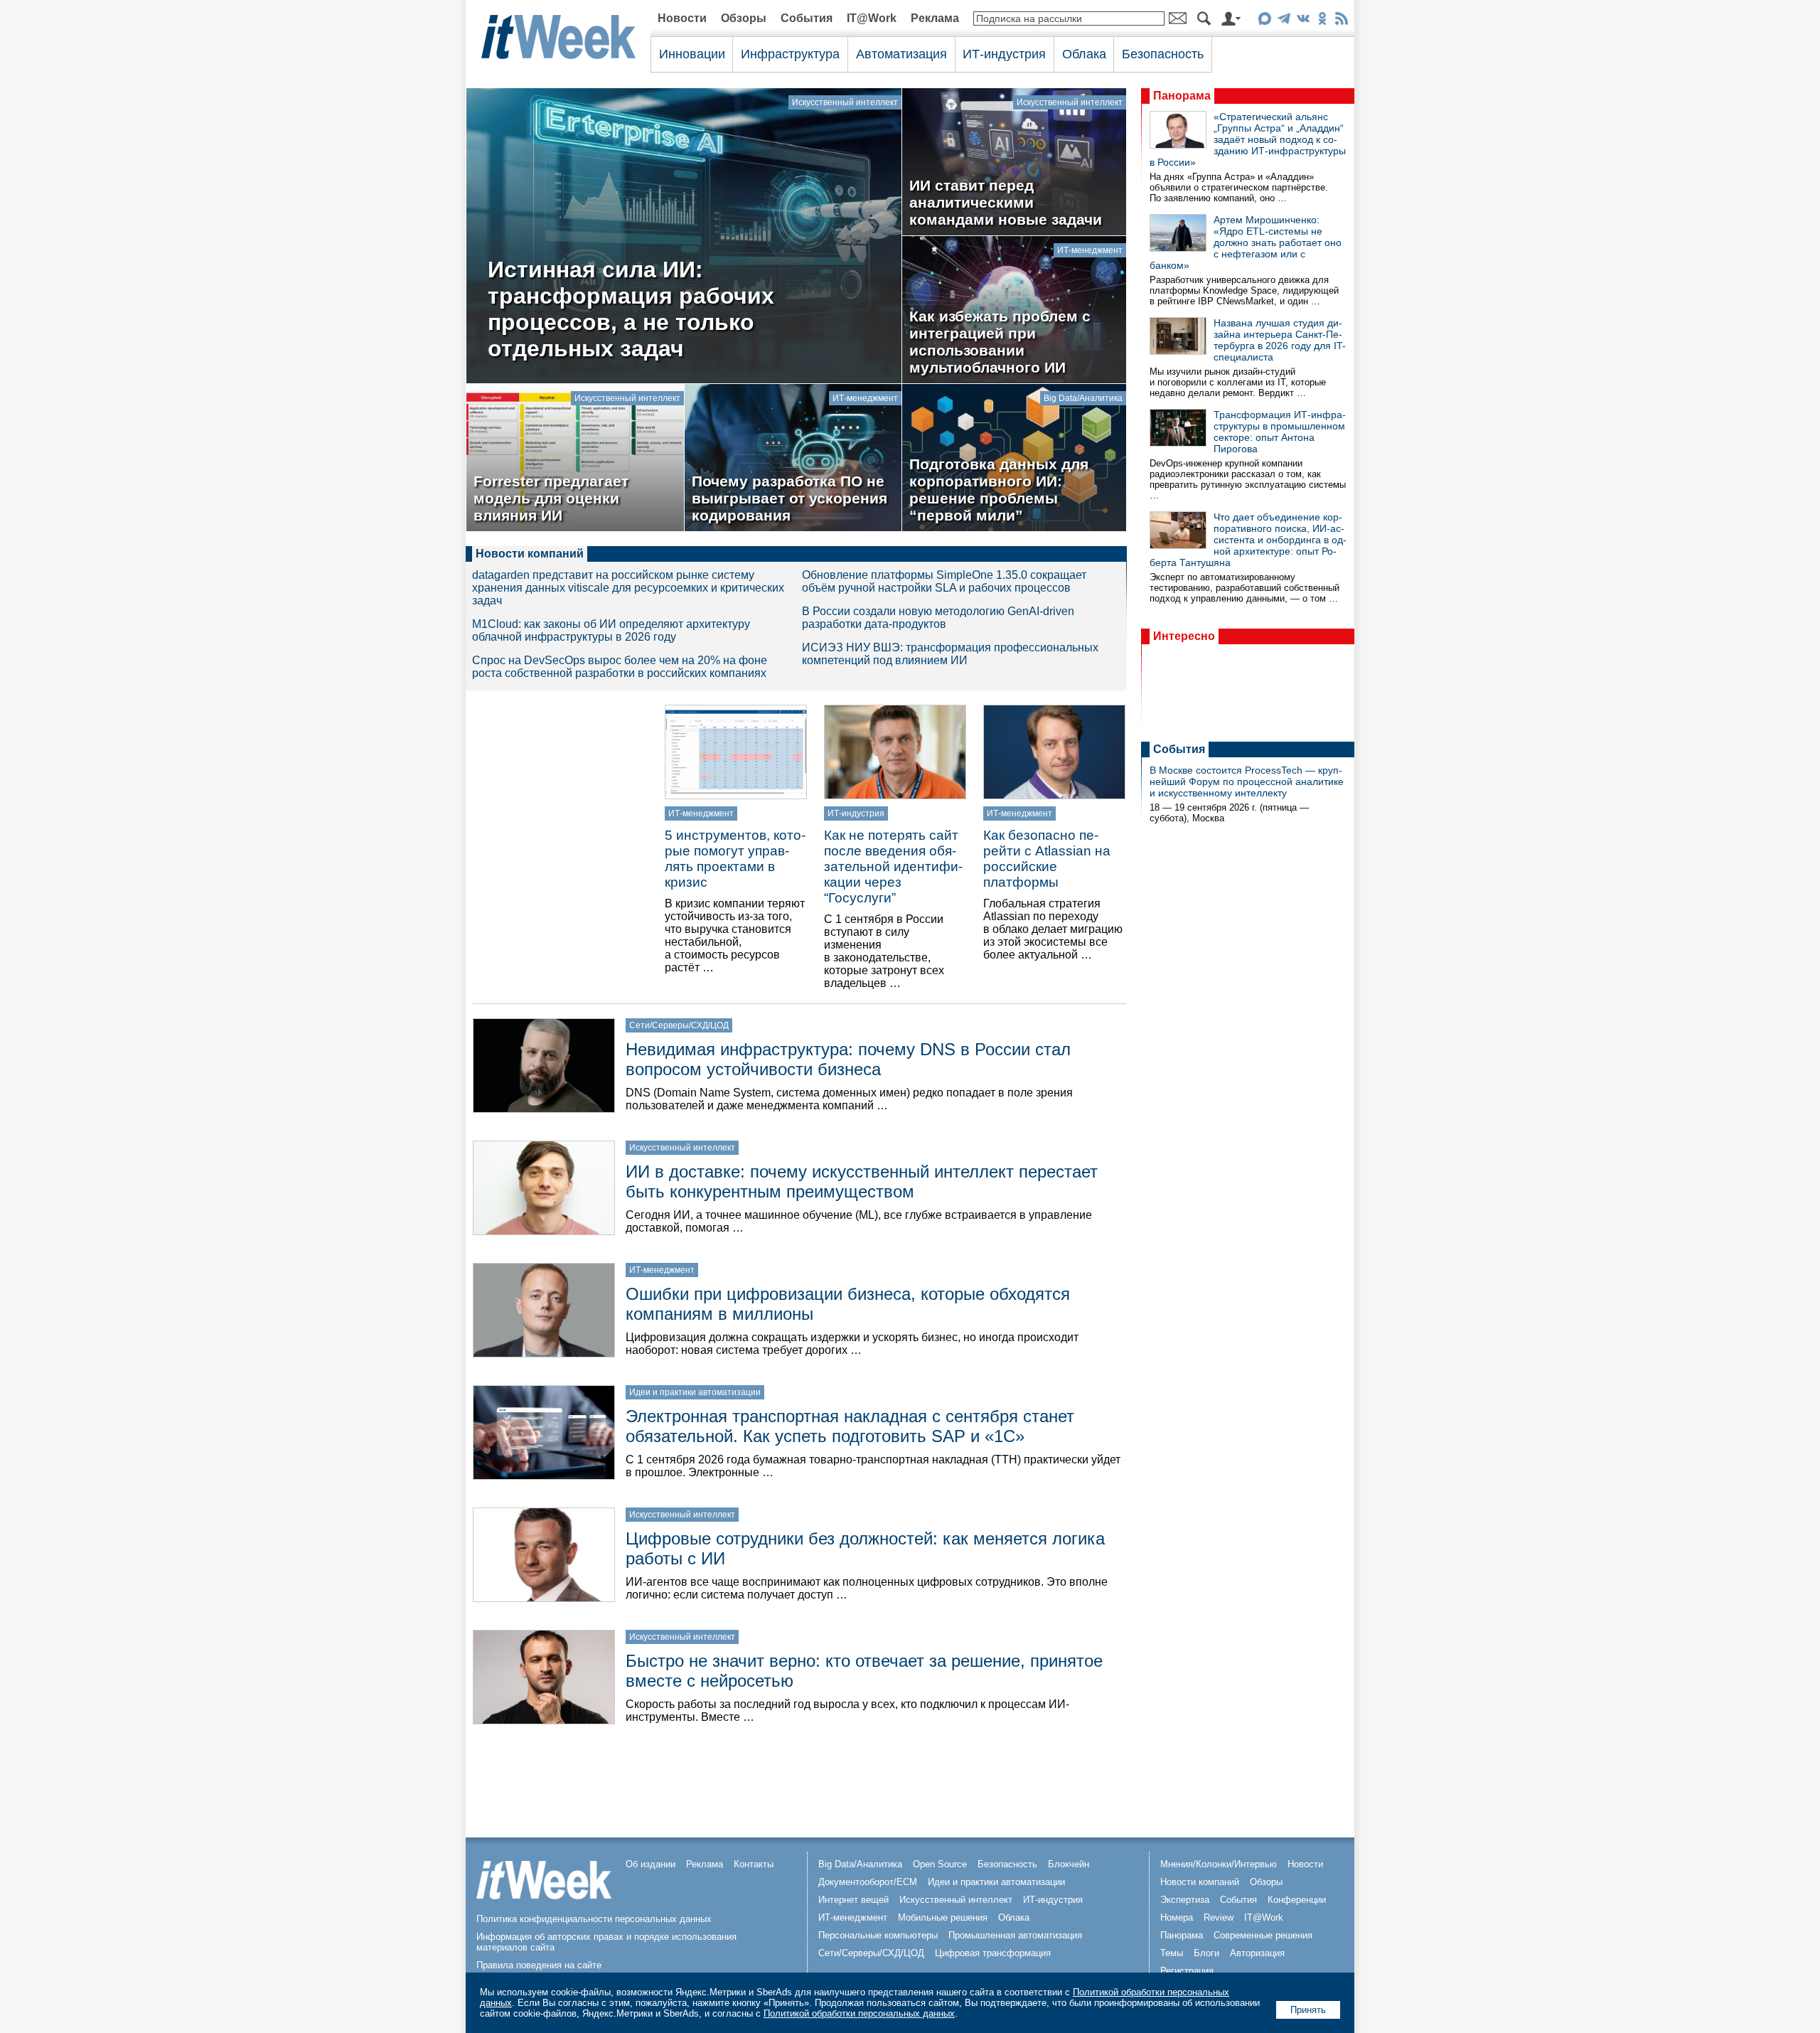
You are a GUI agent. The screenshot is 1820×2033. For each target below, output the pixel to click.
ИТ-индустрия (1004, 54)
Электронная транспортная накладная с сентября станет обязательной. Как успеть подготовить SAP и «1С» (850, 1426)
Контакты (754, 1864)
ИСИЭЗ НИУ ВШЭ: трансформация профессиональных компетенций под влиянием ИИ (950, 654)
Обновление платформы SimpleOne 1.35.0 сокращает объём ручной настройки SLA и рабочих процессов (944, 581)
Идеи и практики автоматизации (695, 1392)
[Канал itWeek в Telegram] (1284, 21)
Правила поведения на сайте (539, 1965)
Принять (1308, 2010)
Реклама (935, 18)
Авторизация (1257, 1953)
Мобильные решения (943, 1917)
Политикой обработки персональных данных (859, 2013)
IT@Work (872, 18)
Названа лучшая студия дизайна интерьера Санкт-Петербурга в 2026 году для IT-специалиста (1280, 340)
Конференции (1297, 1900)
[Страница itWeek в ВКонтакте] (1303, 21)
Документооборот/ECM (868, 1882)
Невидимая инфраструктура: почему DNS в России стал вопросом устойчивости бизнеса (848, 1059)
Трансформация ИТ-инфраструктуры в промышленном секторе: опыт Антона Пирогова (1280, 432)
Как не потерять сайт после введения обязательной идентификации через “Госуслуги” (893, 866)
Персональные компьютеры (878, 1935)
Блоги (1206, 1953)
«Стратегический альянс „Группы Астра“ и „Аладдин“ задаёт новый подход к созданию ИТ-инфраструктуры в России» (1248, 139)
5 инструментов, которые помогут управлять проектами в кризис (735, 859)
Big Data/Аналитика (1083, 398)
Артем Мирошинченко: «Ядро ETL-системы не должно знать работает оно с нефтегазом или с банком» (1246, 242)
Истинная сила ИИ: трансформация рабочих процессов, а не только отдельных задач (631, 309)
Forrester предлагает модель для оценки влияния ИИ (551, 498)
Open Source (940, 1864)
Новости (682, 18)
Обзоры (744, 18)
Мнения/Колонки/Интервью (1219, 1864)
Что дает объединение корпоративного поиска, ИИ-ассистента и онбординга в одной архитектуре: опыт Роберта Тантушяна (1248, 540)
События (807, 18)
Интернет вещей (853, 1900)
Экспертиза (1185, 1900)
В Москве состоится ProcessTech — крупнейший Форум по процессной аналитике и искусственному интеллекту (1247, 781)
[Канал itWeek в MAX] (1264, 21)
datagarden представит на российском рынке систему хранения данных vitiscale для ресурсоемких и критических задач (628, 588)
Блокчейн (1069, 1864)
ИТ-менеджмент (1090, 250)
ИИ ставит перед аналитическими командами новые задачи (1006, 202)
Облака (1084, 54)
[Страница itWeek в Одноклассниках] (1322, 21)
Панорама (1182, 96)
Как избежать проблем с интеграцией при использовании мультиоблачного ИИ (1000, 342)
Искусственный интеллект (845, 102)
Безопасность (1163, 54)
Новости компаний (530, 554)
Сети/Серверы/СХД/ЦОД (679, 1025)
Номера (1177, 1917)
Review (1219, 1917)
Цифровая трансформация (993, 1953)
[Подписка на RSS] (1341, 21)
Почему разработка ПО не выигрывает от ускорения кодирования (789, 498)
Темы (1172, 1953)
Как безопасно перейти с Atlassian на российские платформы (1047, 859)
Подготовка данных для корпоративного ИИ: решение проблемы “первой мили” (999, 490)
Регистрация (1187, 1971)
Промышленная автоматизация (1015, 1935)
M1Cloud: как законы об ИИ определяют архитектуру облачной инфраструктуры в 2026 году (611, 630)
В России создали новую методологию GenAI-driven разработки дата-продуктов (938, 618)
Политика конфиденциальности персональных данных (594, 1919)
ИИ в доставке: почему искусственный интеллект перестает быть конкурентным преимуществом (862, 1181)
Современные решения (1263, 1935)
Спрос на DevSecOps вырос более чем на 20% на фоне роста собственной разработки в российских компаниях (620, 667)
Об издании (651, 1864)
